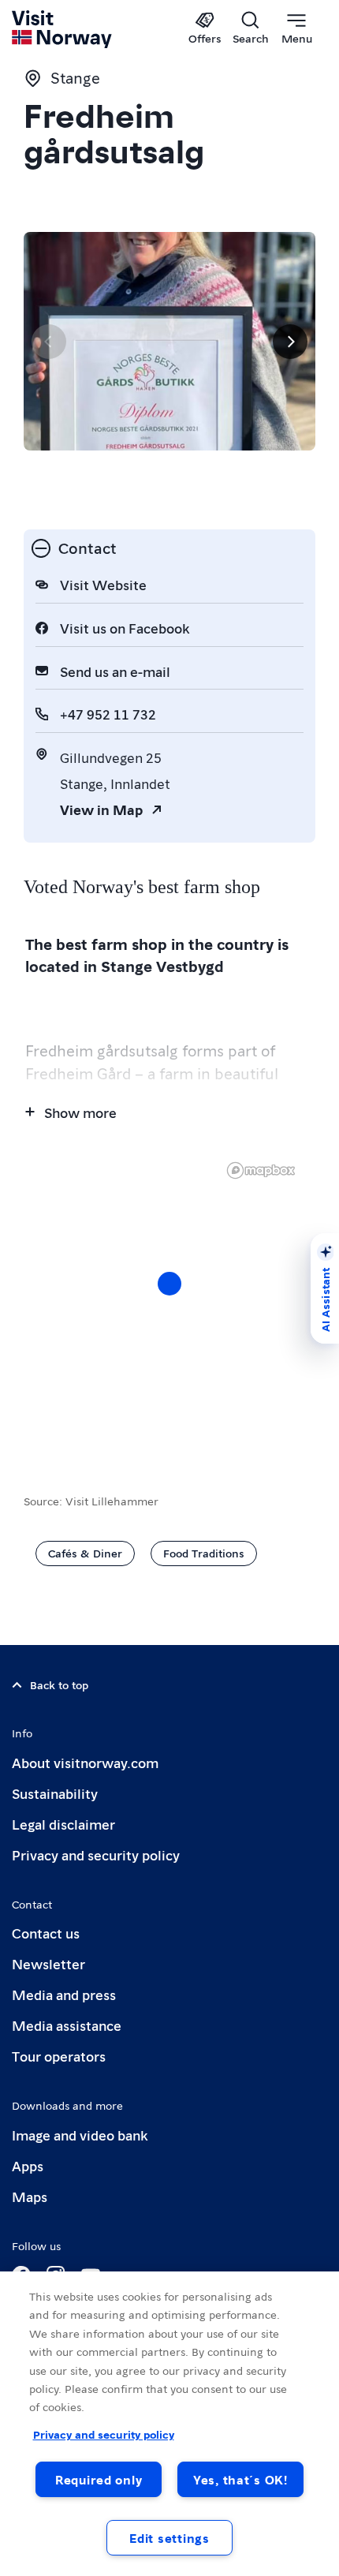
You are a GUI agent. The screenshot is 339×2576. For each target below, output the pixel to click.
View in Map (101, 809)
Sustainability (55, 1793)
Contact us (46, 1933)
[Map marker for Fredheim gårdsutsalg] (169, 1284)
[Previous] (49, 342)
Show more (80, 1112)
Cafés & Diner (85, 1553)
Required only (99, 2479)
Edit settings (169, 2538)
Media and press (64, 1994)
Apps (28, 2165)
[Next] (290, 342)
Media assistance (67, 2025)
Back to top (59, 1684)
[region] (169, 1299)
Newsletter (48, 1963)
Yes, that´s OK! (240, 2479)
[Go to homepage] (63, 29)
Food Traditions (204, 1553)
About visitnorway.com (85, 1762)
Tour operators (59, 2056)
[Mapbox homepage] (261, 1170)
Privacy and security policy (96, 1854)
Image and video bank (80, 2135)
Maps (30, 2196)
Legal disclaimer (63, 1824)
